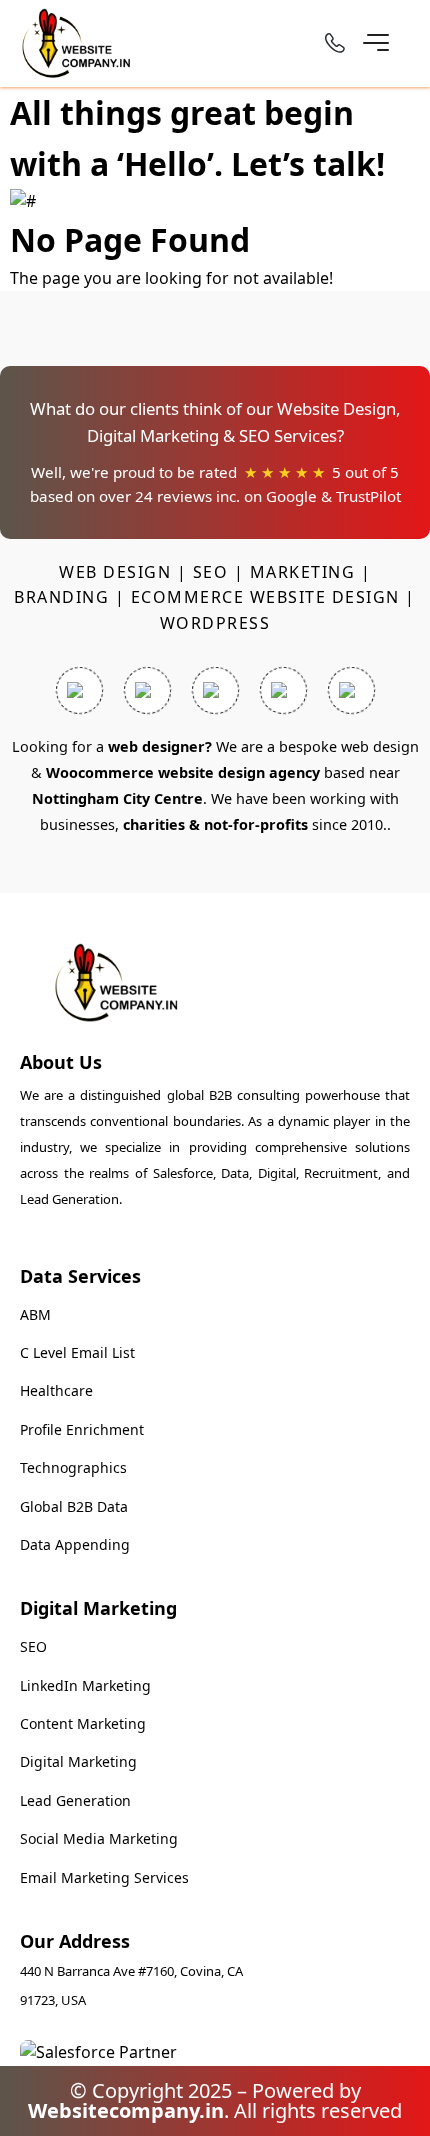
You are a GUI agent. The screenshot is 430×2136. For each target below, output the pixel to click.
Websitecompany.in (126, 2110)
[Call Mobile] (335, 46)
